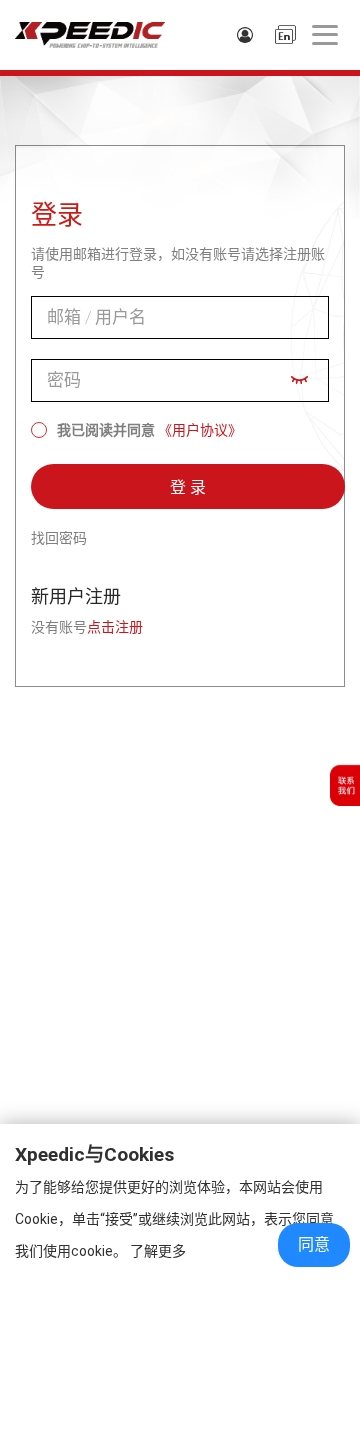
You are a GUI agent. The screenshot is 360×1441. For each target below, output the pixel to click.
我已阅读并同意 (106, 430)
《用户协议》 (200, 430)
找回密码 (59, 538)
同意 (314, 1244)
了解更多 (158, 1251)
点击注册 (115, 627)
